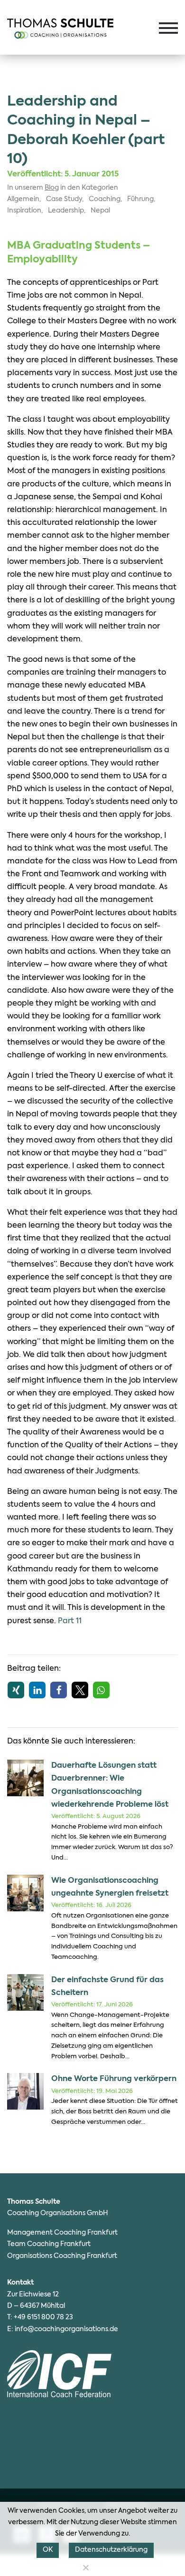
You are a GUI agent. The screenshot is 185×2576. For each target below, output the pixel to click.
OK (48, 2550)
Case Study (64, 199)
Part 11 (70, 1621)
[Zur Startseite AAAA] (60, 29)
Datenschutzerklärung (111, 2550)
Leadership (66, 211)
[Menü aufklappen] (168, 28)
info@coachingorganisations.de (66, 2329)
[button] (16, 1690)
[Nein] (85, 2567)
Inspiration (24, 211)
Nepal (100, 211)
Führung (140, 199)
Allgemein (23, 199)
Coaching (105, 199)
